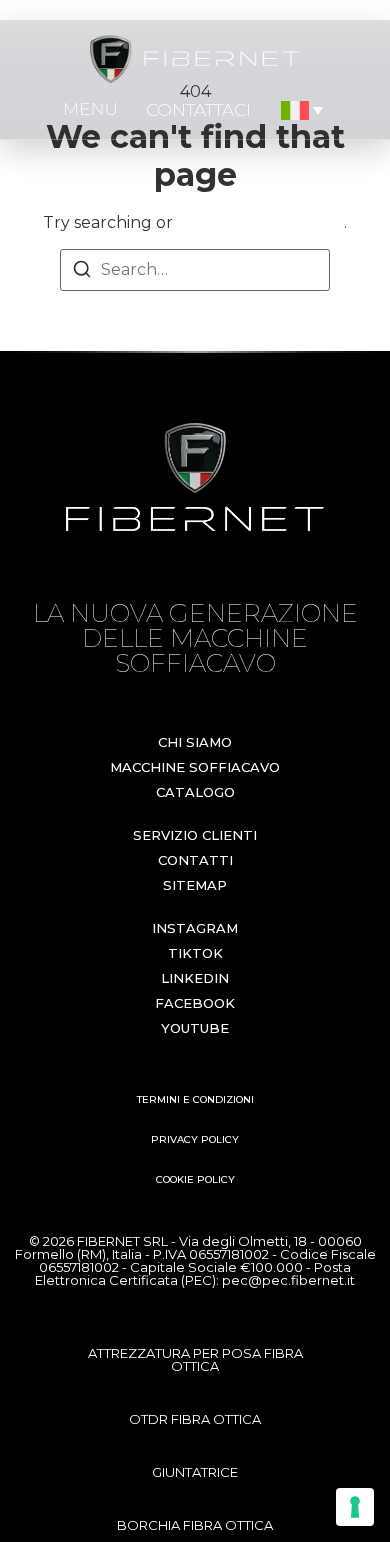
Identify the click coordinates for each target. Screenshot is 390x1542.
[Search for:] (195, 270)
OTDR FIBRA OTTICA (195, 1419)
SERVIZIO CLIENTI (195, 835)
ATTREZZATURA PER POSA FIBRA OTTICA (195, 1359)
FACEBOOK (195, 1003)
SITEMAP (195, 885)
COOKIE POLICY (195, 1179)
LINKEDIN (195, 978)
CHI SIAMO (195, 742)
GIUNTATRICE (195, 1472)
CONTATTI (195, 860)
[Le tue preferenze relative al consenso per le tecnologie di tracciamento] (355, 1507)
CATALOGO (195, 792)
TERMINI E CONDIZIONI (195, 1099)
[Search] (82, 272)
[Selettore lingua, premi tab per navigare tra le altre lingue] (303, 110)
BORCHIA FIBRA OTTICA (195, 1525)
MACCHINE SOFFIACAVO (195, 767)
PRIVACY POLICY (195, 1139)
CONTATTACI (198, 110)
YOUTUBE (195, 1028)
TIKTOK (195, 953)
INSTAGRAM (195, 928)
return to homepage (260, 222)
